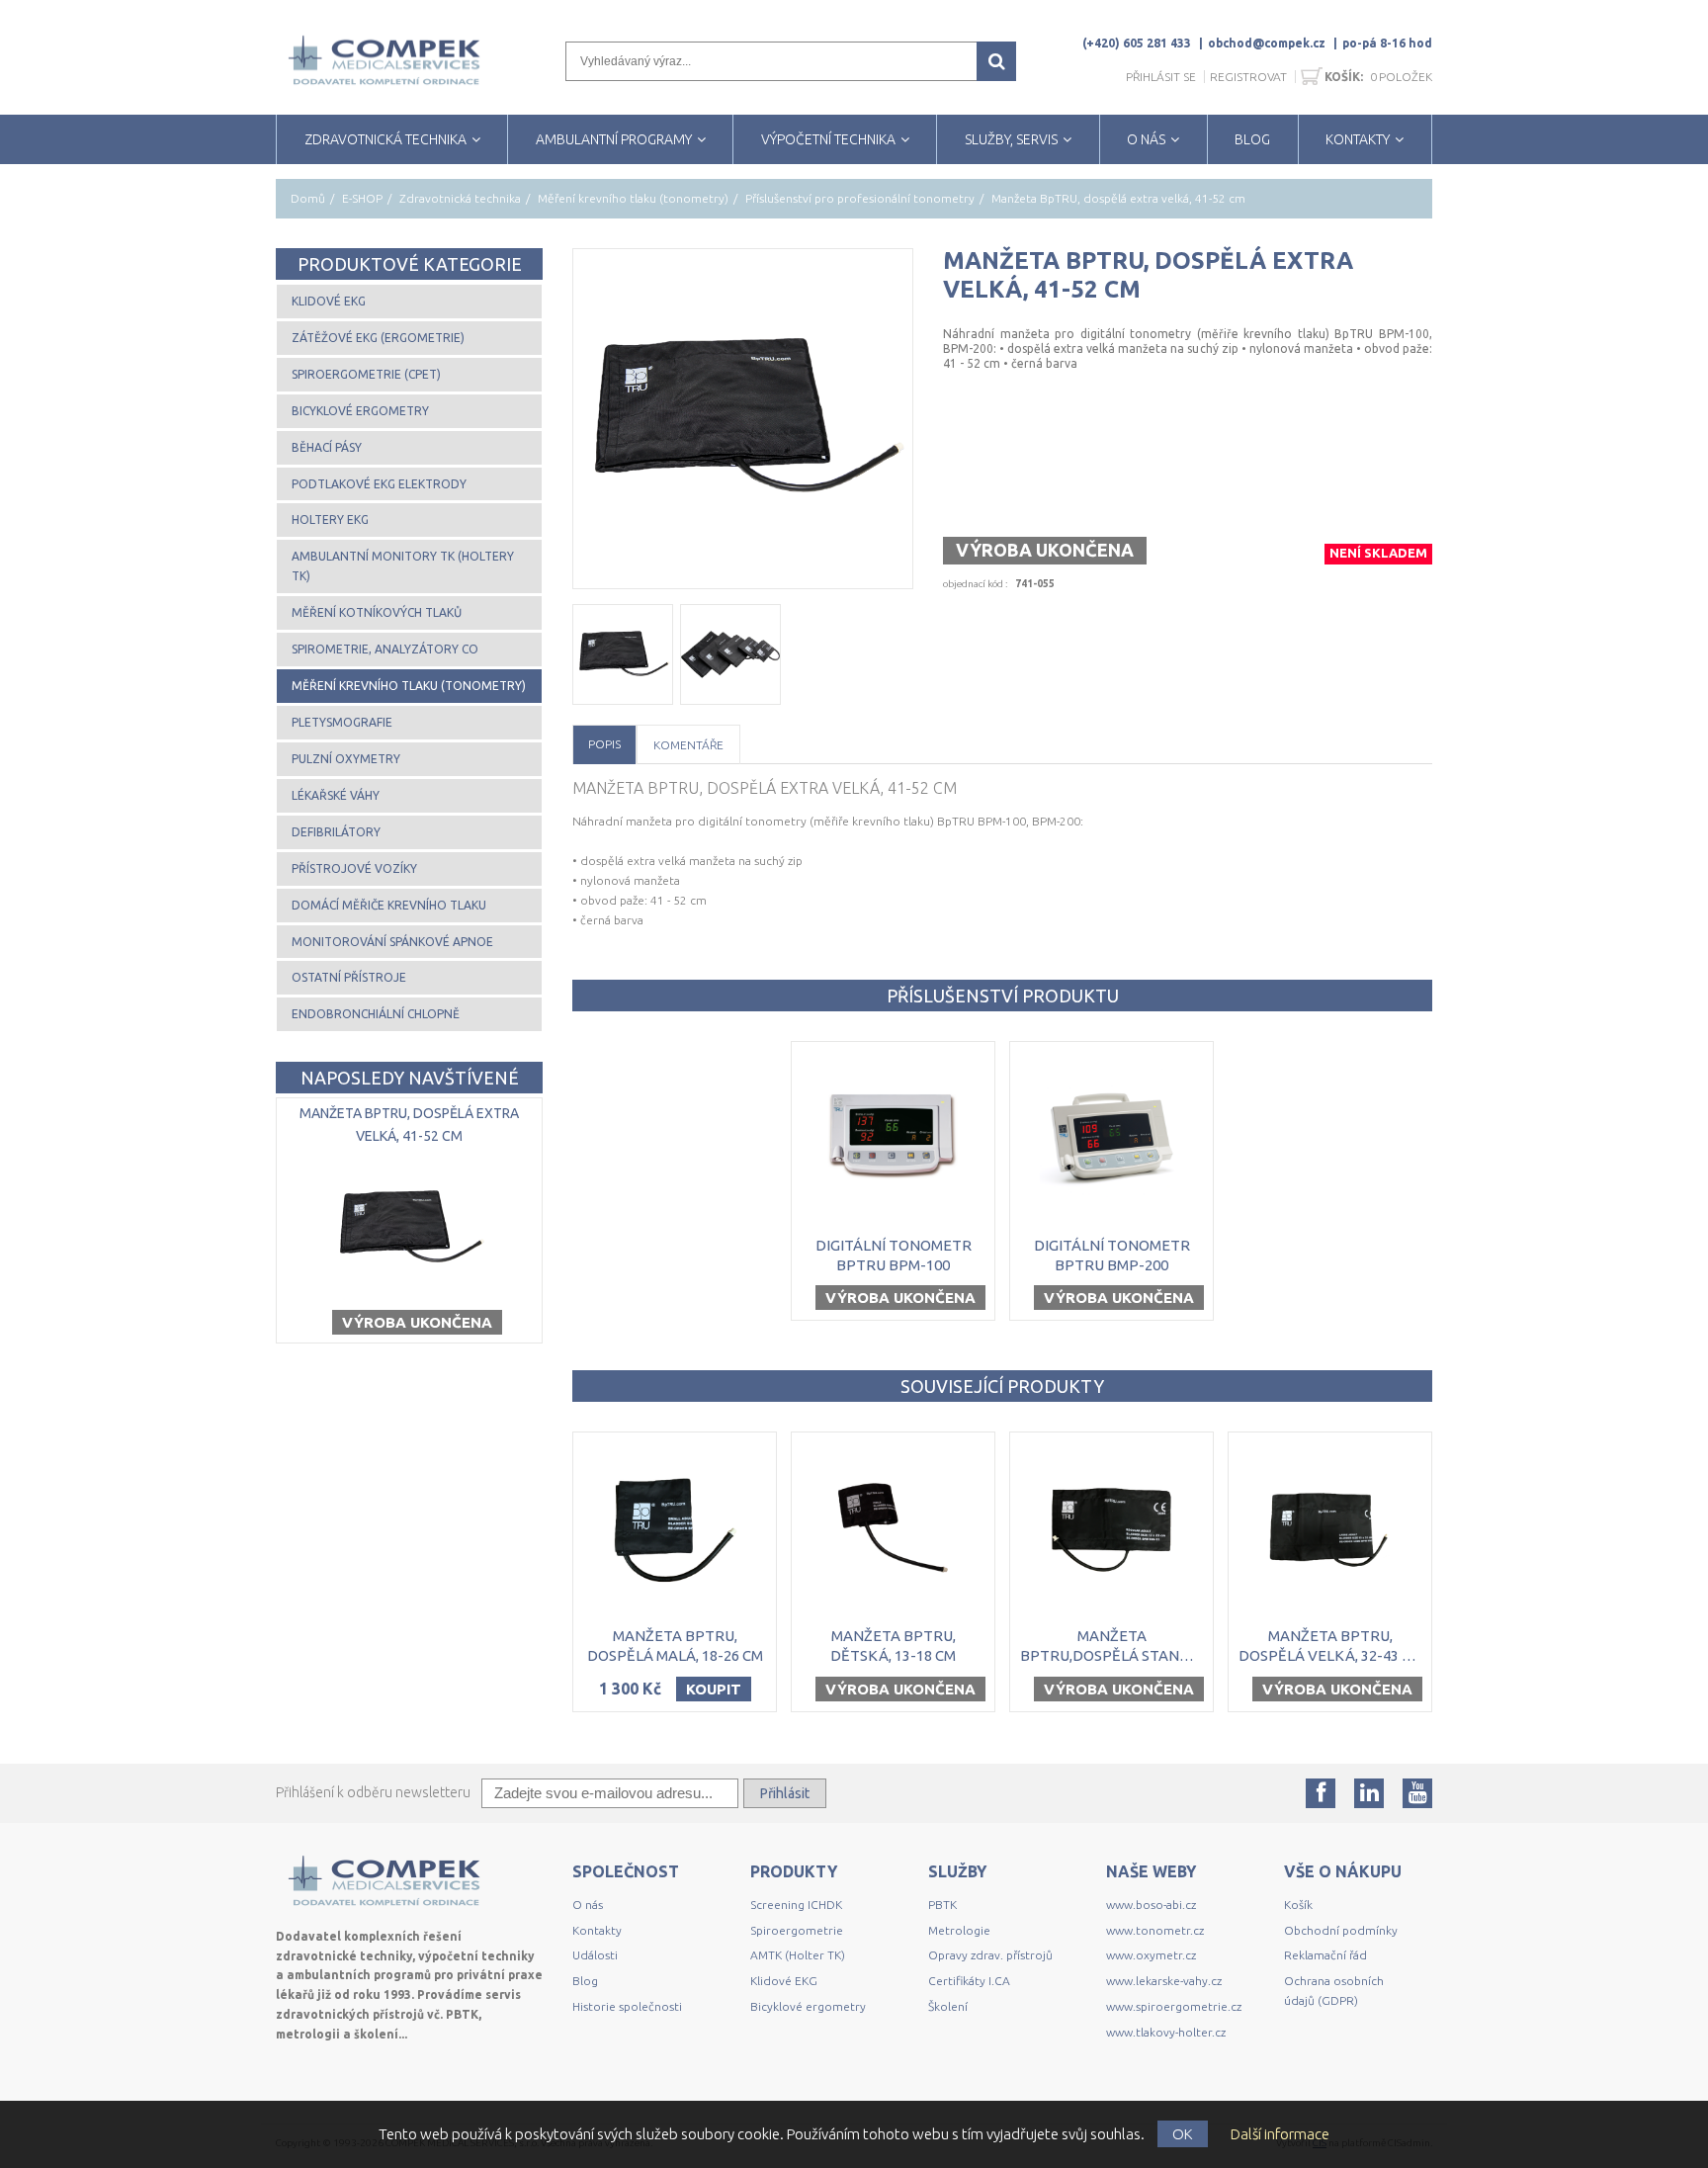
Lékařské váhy (336, 795)
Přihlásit (785, 1793)
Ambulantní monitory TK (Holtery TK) (403, 566)
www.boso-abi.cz (1151, 1905)
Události (595, 1955)
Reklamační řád (1325, 1955)
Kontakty (597, 1930)
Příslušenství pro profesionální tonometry (860, 198)
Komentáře (688, 745)
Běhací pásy (327, 447)
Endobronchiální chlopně (376, 1014)
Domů (308, 198)
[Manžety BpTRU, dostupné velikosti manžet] (730, 654)
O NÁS (1146, 139)
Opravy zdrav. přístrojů (990, 1955)
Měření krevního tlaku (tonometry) (633, 198)
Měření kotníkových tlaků (377, 612)
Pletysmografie (342, 722)
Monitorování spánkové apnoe (392, 942)
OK (1183, 2134)
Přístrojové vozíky (354, 868)
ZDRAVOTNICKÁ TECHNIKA (385, 139)
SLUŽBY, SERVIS (1011, 139)
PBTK (942, 1905)
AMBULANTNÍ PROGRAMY (614, 139)
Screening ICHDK (796, 1905)
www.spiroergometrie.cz (1174, 2006)
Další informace (1280, 2134)
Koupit (714, 1689)
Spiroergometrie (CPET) (366, 374)
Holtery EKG (330, 520)
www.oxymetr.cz (1151, 1955)
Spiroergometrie (797, 1930)
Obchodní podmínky (1341, 1930)
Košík (1298, 1905)
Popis (604, 744)
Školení (948, 2006)
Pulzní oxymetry (346, 759)
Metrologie (959, 1930)
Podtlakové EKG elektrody (379, 484)
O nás (588, 1905)
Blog (585, 1981)
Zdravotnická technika (460, 198)
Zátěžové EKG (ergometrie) (378, 338)
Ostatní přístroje (349, 977)
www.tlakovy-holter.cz (1166, 2032)
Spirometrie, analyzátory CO (385, 649)
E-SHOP (362, 198)
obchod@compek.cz (1267, 43)
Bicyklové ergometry (360, 411)
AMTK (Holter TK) (798, 1955)
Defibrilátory (336, 832)
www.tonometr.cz (1155, 1930)
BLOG (1252, 139)
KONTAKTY (1358, 139)
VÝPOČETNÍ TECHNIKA (828, 139)
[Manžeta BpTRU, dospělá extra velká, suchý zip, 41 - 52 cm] (743, 419)
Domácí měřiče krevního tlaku (389, 905)
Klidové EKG (329, 301)
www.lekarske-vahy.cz (1164, 1981)
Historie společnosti (627, 2006)
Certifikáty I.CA (969, 1981)
